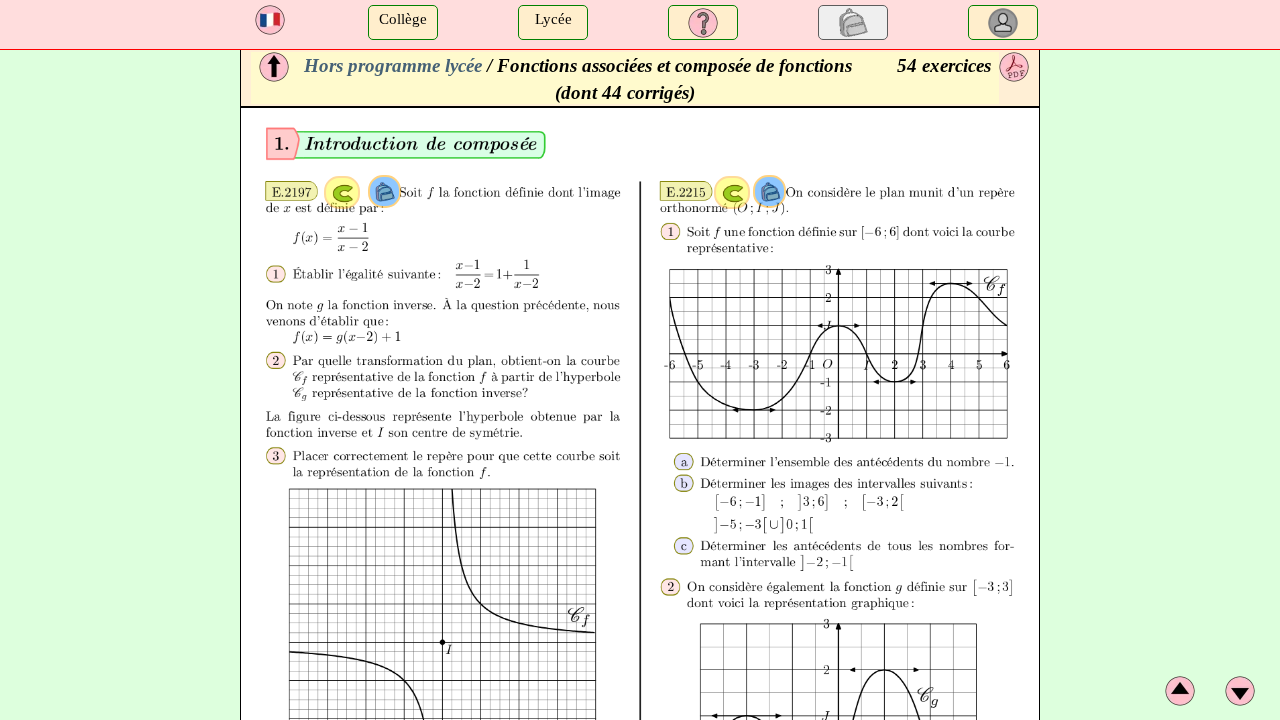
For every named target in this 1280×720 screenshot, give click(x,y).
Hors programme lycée (393, 65)
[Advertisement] (117, 350)
